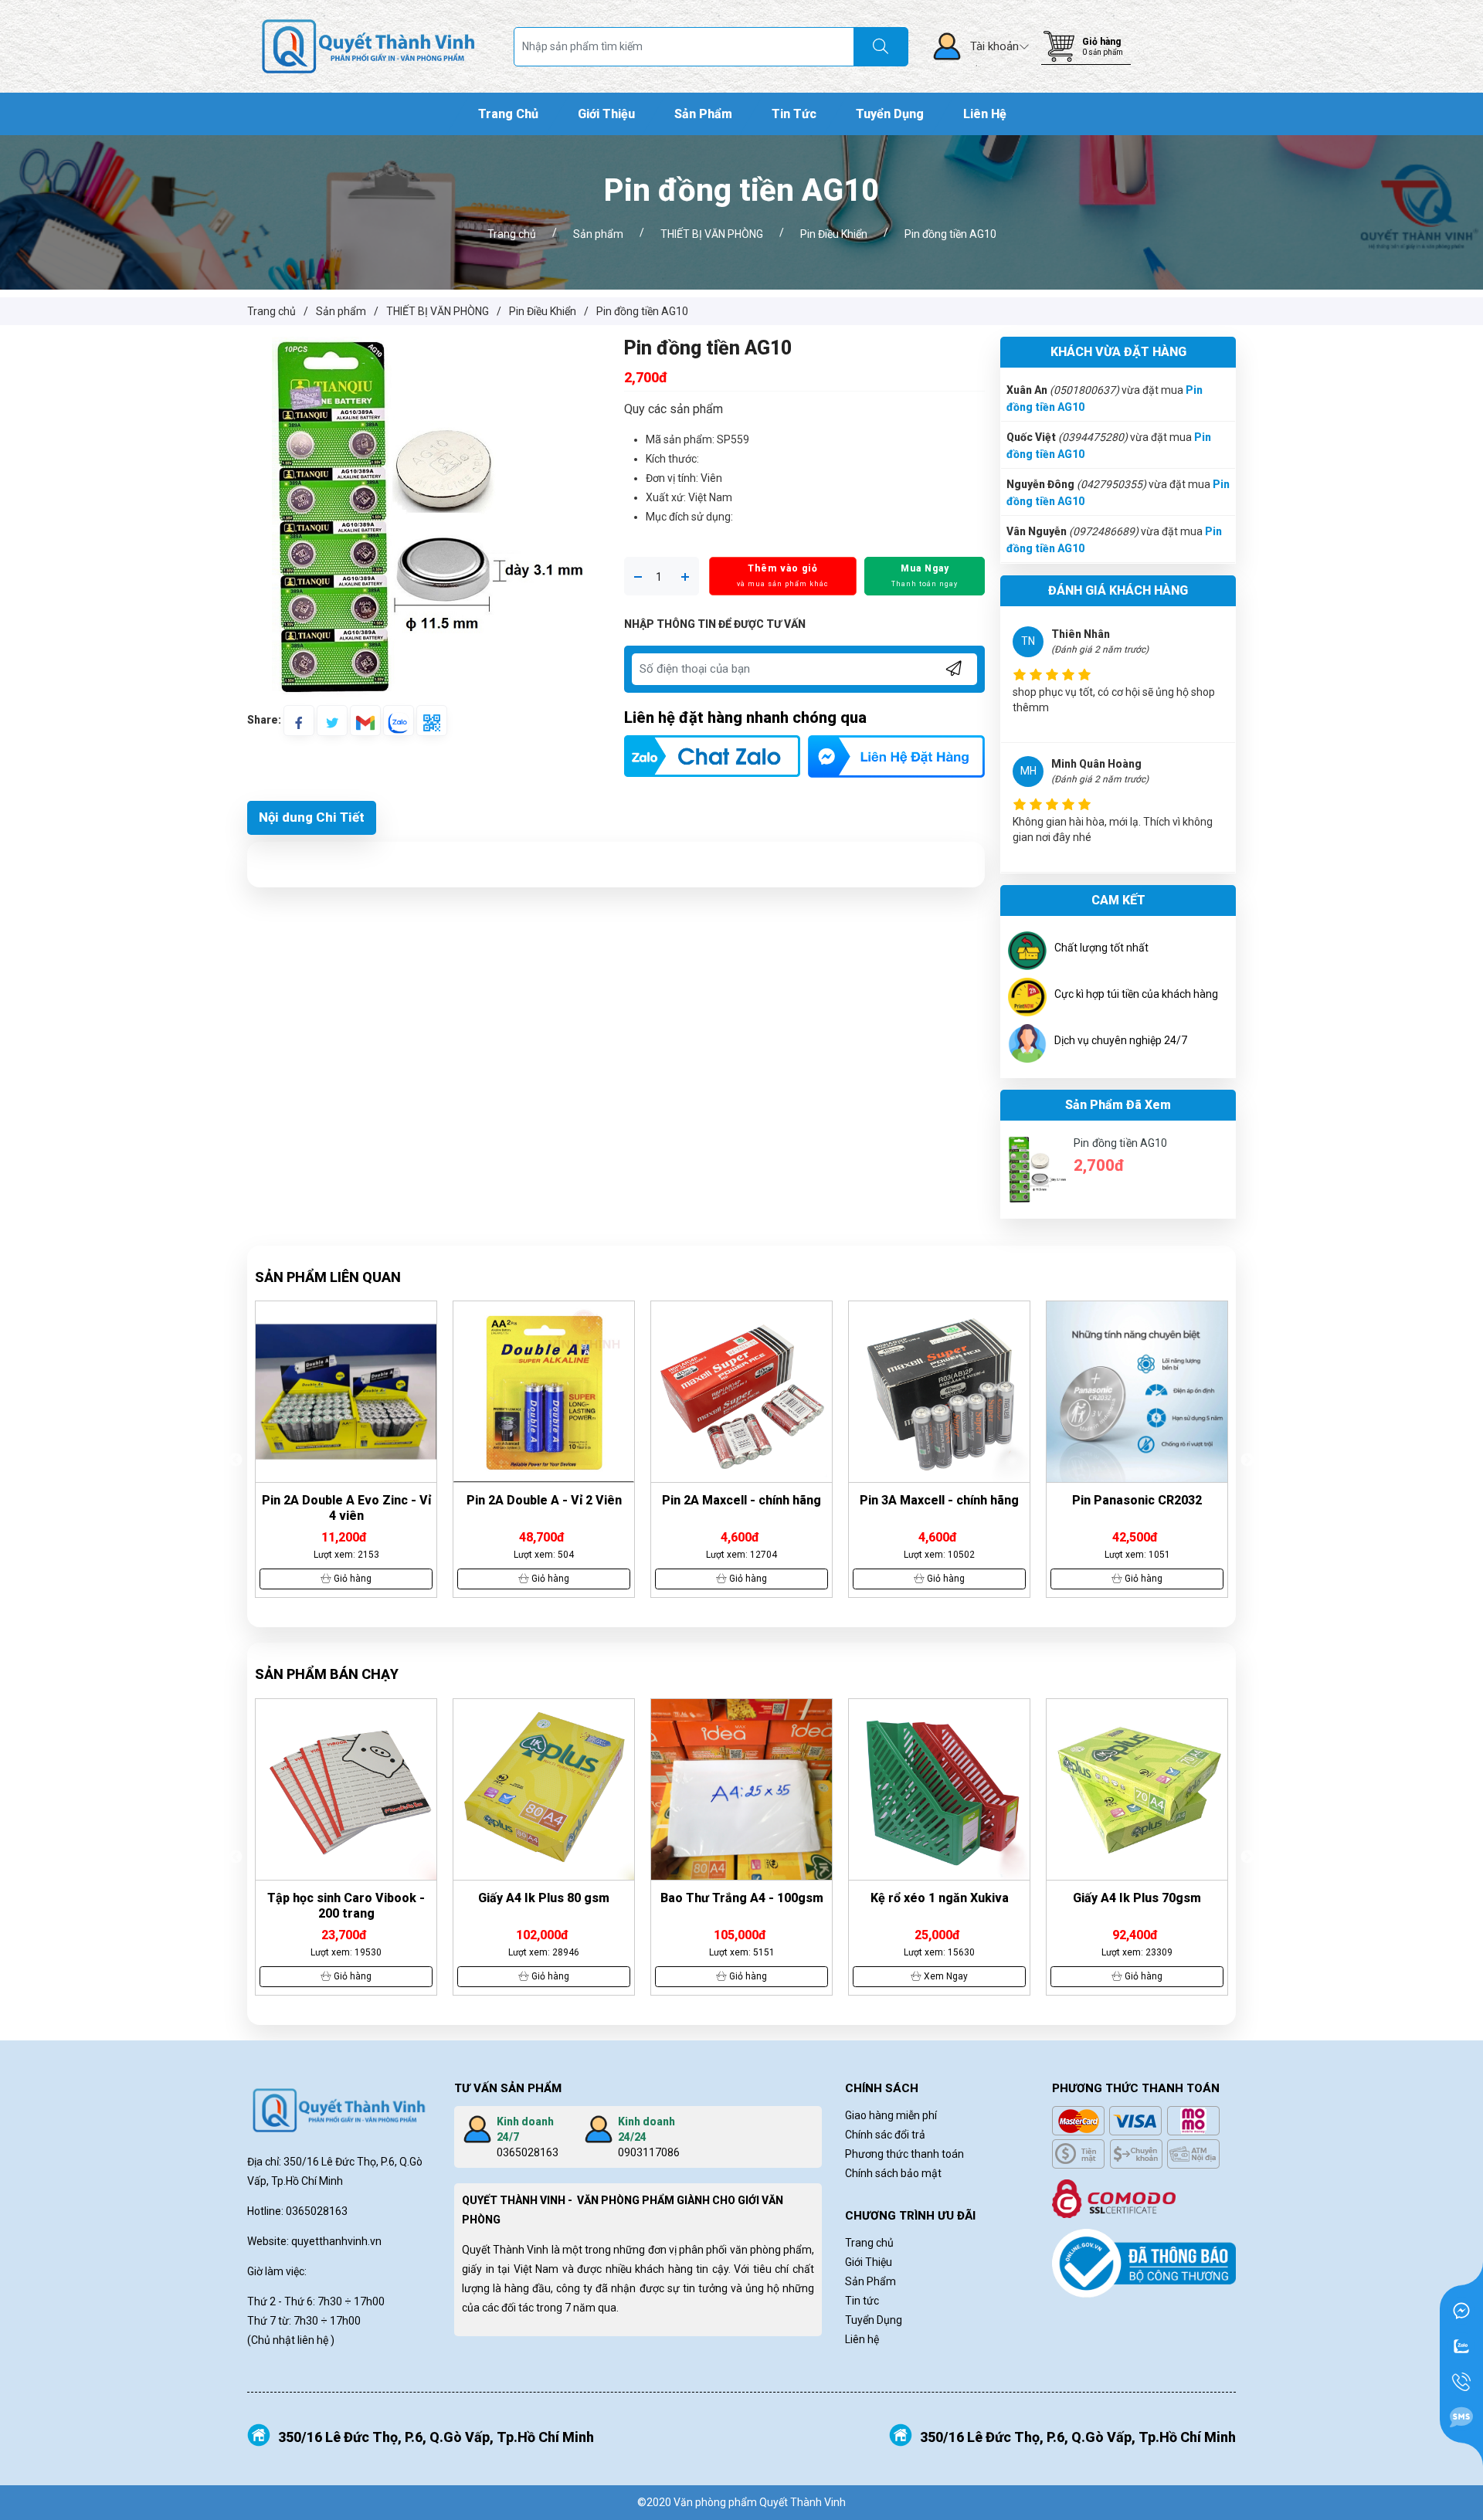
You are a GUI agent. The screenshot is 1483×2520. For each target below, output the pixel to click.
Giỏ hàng (1101, 42)
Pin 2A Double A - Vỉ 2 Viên (346, 1500)
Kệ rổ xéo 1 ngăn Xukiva (742, 1898)
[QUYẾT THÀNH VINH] (368, 46)
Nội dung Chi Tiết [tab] (312, 817)
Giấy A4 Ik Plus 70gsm (939, 1898)
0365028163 (528, 2152)
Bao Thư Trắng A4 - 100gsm (544, 1898)
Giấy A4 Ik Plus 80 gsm (346, 1898)
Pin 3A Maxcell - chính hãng (741, 1500)
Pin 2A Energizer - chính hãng (1137, 1500)
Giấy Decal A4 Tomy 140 (1137, 1898)
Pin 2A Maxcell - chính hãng (544, 1500)
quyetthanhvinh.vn (336, 2241)
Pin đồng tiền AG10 (1121, 1143)
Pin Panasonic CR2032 (939, 1500)
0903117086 (649, 2152)
